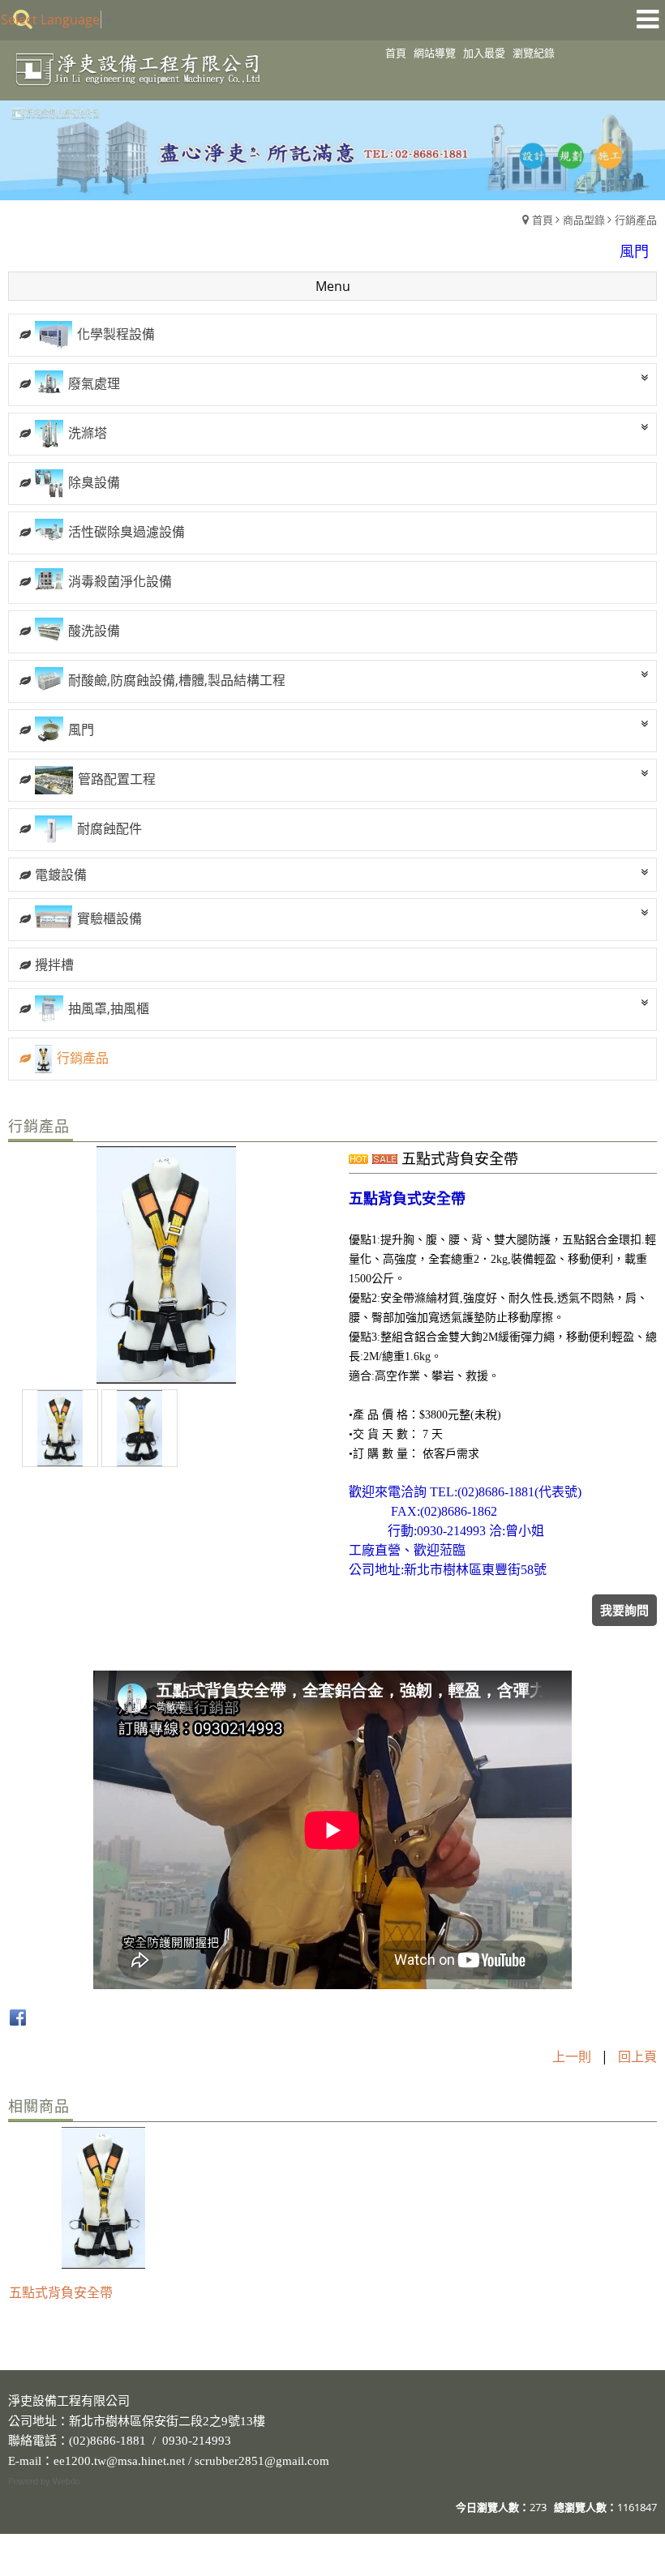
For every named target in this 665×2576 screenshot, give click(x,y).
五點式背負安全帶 (61, 2292)
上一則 (572, 2056)
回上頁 (637, 2056)
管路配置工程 (117, 779)
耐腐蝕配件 (109, 828)
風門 (81, 730)
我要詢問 (624, 1610)
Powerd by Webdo (44, 2481)
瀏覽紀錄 (534, 53)
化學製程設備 (116, 334)
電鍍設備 (61, 875)
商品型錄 (584, 220)
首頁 (543, 220)
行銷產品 (636, 220)
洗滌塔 (88, 433)
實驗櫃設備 (109, 918)
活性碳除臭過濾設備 (127, 532)
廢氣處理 (94, 383)
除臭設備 (94, 482)
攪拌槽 (54, 965)
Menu (333, 286)
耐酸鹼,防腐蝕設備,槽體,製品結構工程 (177, 680)
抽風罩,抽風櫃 (109, 1008)
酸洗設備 (94, 631)
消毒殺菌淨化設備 (120, 581)
